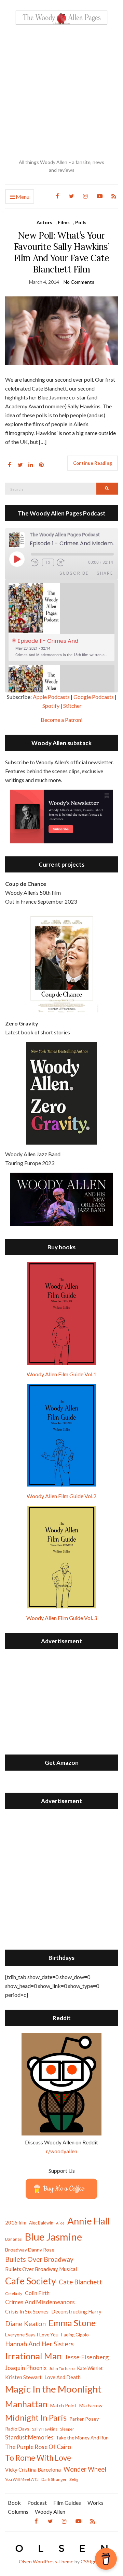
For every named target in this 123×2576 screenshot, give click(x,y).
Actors (44, 222)
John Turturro (62, 2368)
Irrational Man (33, 2356)
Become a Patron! (62, 720)
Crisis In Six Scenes (27, 2311)
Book (14, 2503)
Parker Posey (84, 2419)
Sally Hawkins (45, 2429)
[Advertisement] (61, 92)
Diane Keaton (25, 2324)
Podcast (37, 2503)
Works (95, 2503)
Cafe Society (31, 2281)
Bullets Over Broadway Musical (41, 2269)
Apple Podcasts (51, 697)
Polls (81, 222)
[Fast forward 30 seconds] (65, 563)
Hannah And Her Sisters (39, 2344)
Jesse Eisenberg (87, 2357)
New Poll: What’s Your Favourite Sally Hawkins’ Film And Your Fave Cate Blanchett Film (61, 252)
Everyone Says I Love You (32, 2335)
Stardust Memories (29, 2437)
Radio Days (17, 2429)
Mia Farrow (91, 2405)
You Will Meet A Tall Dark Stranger (36, 2479)
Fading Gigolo (75, 2335)
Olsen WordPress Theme (46, 2561)
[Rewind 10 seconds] (35, 563)
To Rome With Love (38, 2458)
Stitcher (72, 706)
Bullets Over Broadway (39, 2259)
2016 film (16, 2222)
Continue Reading (93, 463)
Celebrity (14, 2293)
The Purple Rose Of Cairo (38, 2447)
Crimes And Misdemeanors (40, 2302)
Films (64, 222)
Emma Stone (72, 2323)
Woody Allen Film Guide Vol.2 (61, 1496)
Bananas (13, 2239)
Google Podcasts (94, 697)
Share (105, 573)
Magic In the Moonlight (53, 2389)
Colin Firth (37, 2293)
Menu (22, 197)
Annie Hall (89, 2221)
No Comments (79, 282)
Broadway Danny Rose (30, 2250)
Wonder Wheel (85, 2469)
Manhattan (26, 2404)
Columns (18, 2511)
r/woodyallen (62, 2151)
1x (48, 562)
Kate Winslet (90, 2368)
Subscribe (74, 573)
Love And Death (63, 2377)
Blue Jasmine (53, 2237)
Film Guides (67, 2503)
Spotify (51, 706)
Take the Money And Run (82, 2438)
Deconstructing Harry (76, 2311)
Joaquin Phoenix (26, 2368)
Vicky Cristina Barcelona (33, 2470)
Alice (60, 2223)
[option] (61, 622)
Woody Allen (50, 2511)
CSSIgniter (92, 2561)
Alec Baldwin (41, 2223)
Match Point (63, 2405)
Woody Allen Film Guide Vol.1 (61, 1374)
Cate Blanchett (80, 2282)
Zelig (74, 2479)
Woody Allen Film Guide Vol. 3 (62, 1618)
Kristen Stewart (23, 2377)
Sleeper (67, 2429)
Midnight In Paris (36, 2418)
